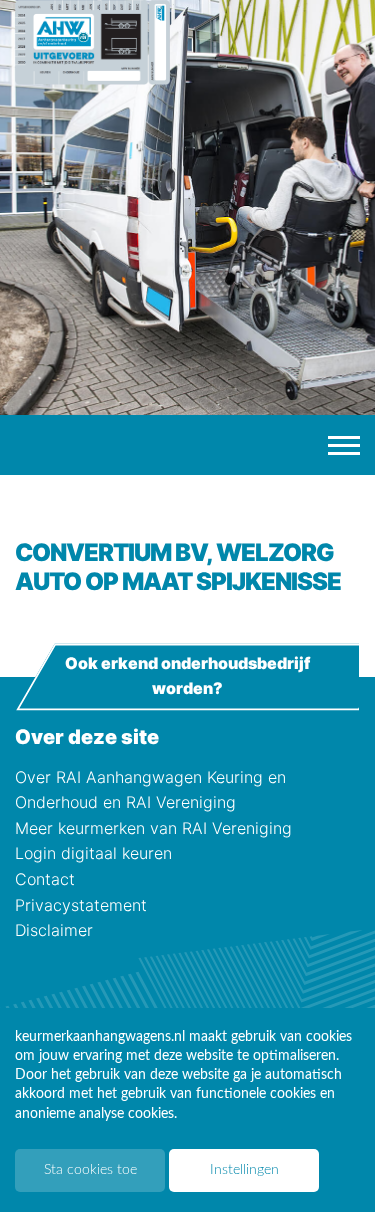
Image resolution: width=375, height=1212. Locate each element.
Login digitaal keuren (93, 853)
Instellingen (244, 1170)
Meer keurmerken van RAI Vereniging (153, 828)
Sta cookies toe (90, 1170)
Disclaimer (54, 930)
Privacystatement (81, 905)
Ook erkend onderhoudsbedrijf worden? (187, 676)
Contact (45, 879)
